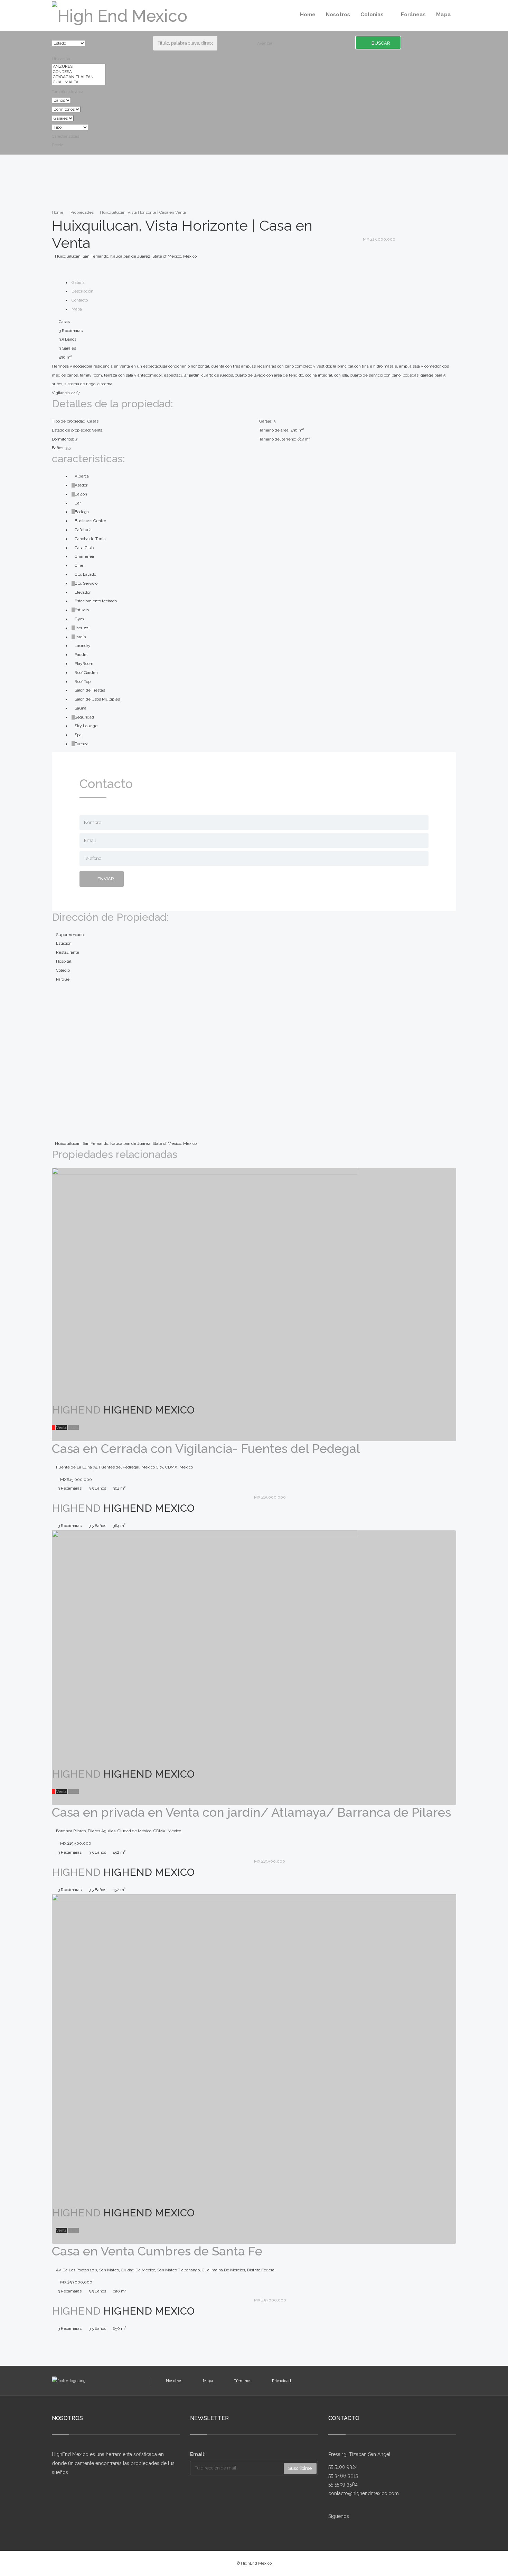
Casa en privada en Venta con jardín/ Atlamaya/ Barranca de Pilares (251, 1812)
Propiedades (82, 212)
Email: (198, 2454)
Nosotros (174, 2381)
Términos (243, 2381)
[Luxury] (53, 2230)
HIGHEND (76, 1410)
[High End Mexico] (120, 15)
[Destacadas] (53, 1427)
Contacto (80, 300)
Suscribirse (300, 2468)
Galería (78, 282)
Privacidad (281, 2381)
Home (58, 212)
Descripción (82, 291)
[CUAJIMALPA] (79, 82)
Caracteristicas (65, 136)
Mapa (77, 309)
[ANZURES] (79, 67)
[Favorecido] (364, 212)
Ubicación (61, 59)
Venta (61, 1427)
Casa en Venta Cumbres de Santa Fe (157, 2251)
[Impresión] (364, 230)
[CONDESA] (79, 72)
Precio (58, 145)
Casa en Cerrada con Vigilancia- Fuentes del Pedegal (206, 1448)
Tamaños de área (68, 92)
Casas (73, 1427)
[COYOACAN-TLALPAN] (79, 77)
